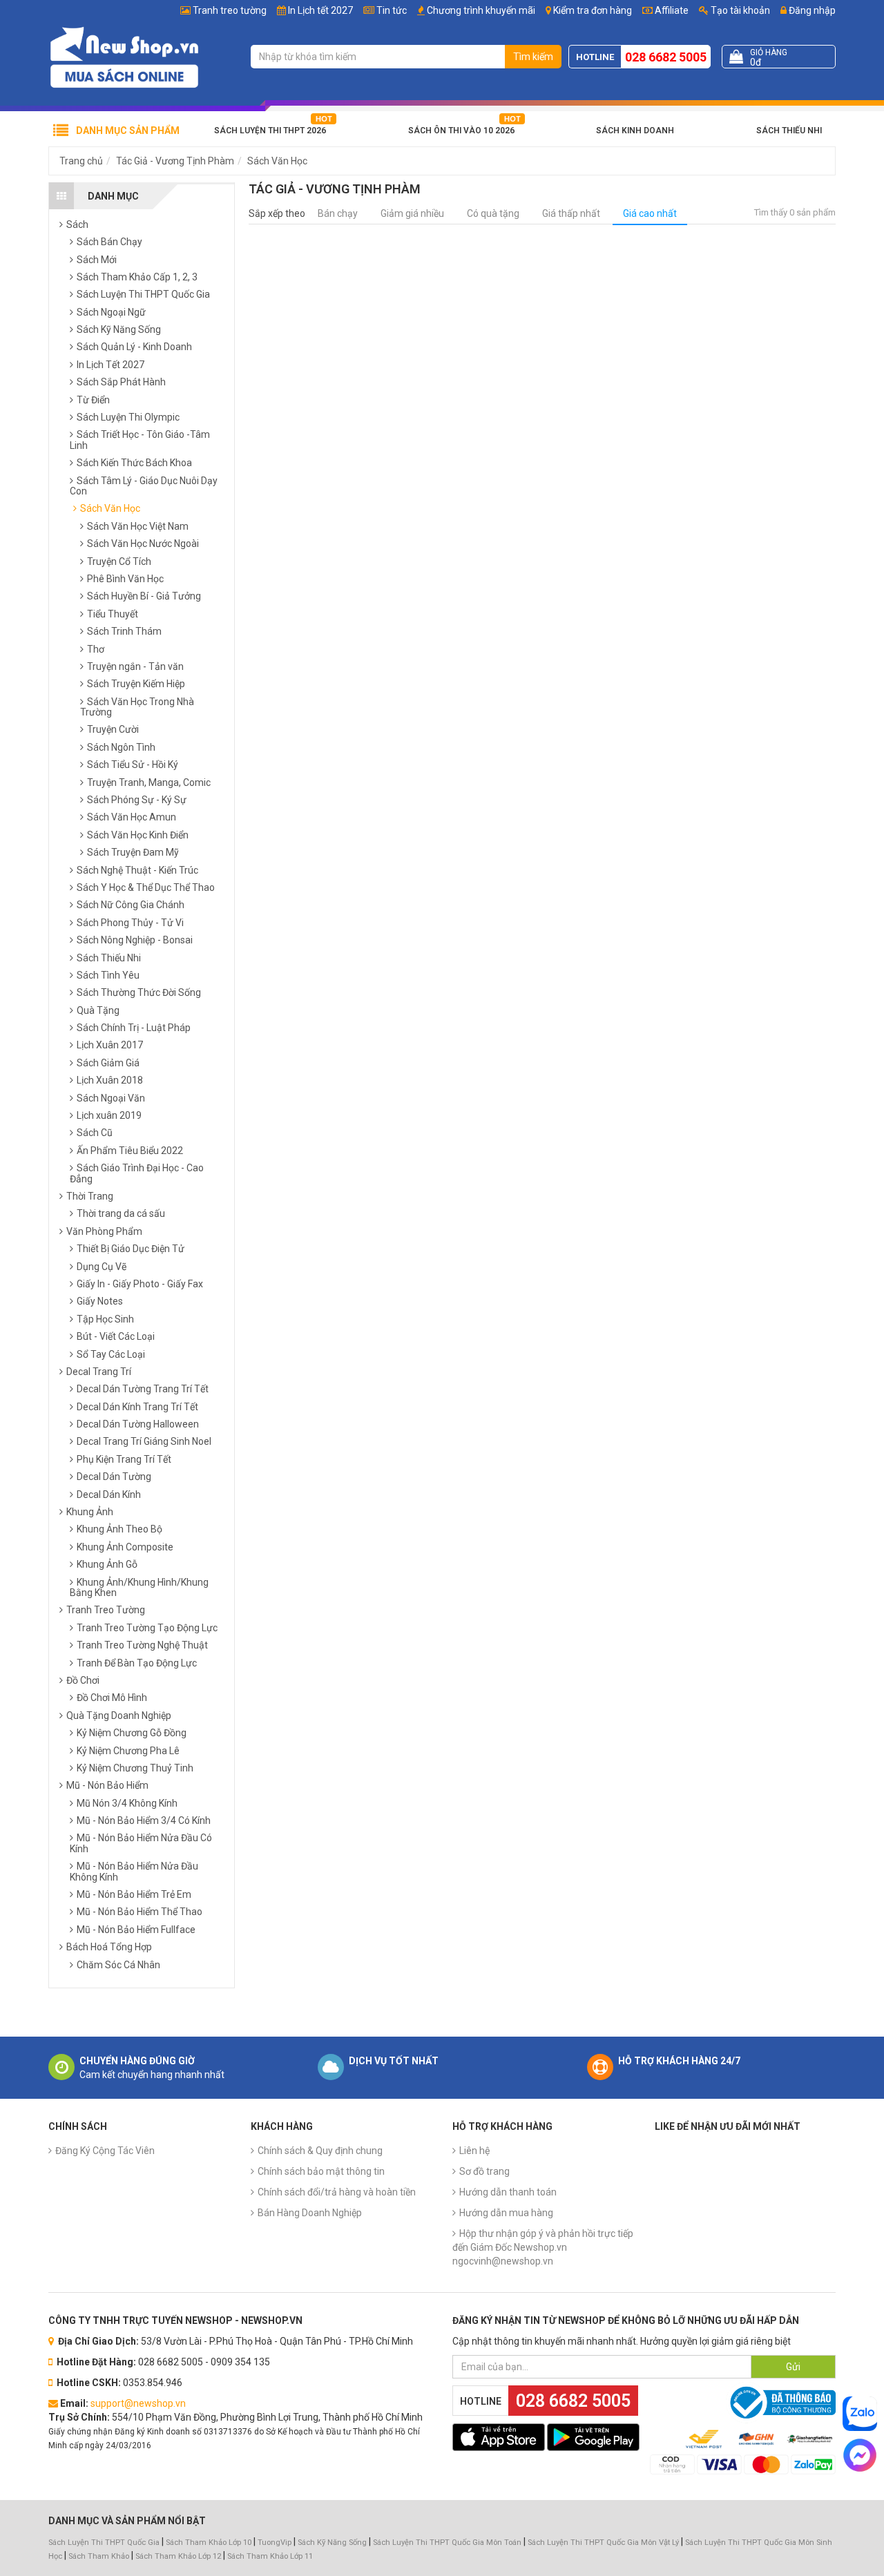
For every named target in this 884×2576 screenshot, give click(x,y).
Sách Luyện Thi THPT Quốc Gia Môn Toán (447, 2543)
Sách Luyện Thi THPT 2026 (270, 131)
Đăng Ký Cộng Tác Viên (105, 2151)
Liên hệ (474, 2151)
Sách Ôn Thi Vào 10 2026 (461, 131)
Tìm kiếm (533, 57)
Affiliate (671, 10)
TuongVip (275, 2543)
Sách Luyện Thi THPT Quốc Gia (104, 2543)
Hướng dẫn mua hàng (506, 2213)
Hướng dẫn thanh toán (508, 2192)
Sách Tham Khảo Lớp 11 (270, 2556)
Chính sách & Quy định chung (320, 2151)
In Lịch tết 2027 (320, 10)
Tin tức (392, 10)
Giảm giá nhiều (412, 213)
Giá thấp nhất (571, 213)
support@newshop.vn (138, 2403)
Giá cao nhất (650, 213)
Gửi (793, 2367)
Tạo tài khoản (739, 10)
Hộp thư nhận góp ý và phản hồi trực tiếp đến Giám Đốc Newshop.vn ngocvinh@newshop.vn (543, 2247)
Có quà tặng (493, 213)
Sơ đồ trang (484, 2171)
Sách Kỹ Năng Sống (332, 2543)
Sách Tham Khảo (99, 2556)
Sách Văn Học (277, 161)
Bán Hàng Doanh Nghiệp (310, 2213)
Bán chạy (338, 213)
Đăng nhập (811, 10)
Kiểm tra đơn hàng (593, 10)
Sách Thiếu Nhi (789, 131)
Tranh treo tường (230, 10)
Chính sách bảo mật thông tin (321, 2171)
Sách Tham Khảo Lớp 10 (209, 2543)
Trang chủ (81, 161)
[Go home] (124, 57)
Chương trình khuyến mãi (481, 10)
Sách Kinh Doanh (635, 131)
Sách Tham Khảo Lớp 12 (179, 2556)
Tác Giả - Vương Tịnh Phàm (175, 161)
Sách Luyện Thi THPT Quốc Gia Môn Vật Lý (603, 2543)
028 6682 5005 (666, 57)
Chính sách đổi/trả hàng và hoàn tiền (337, 2192)
